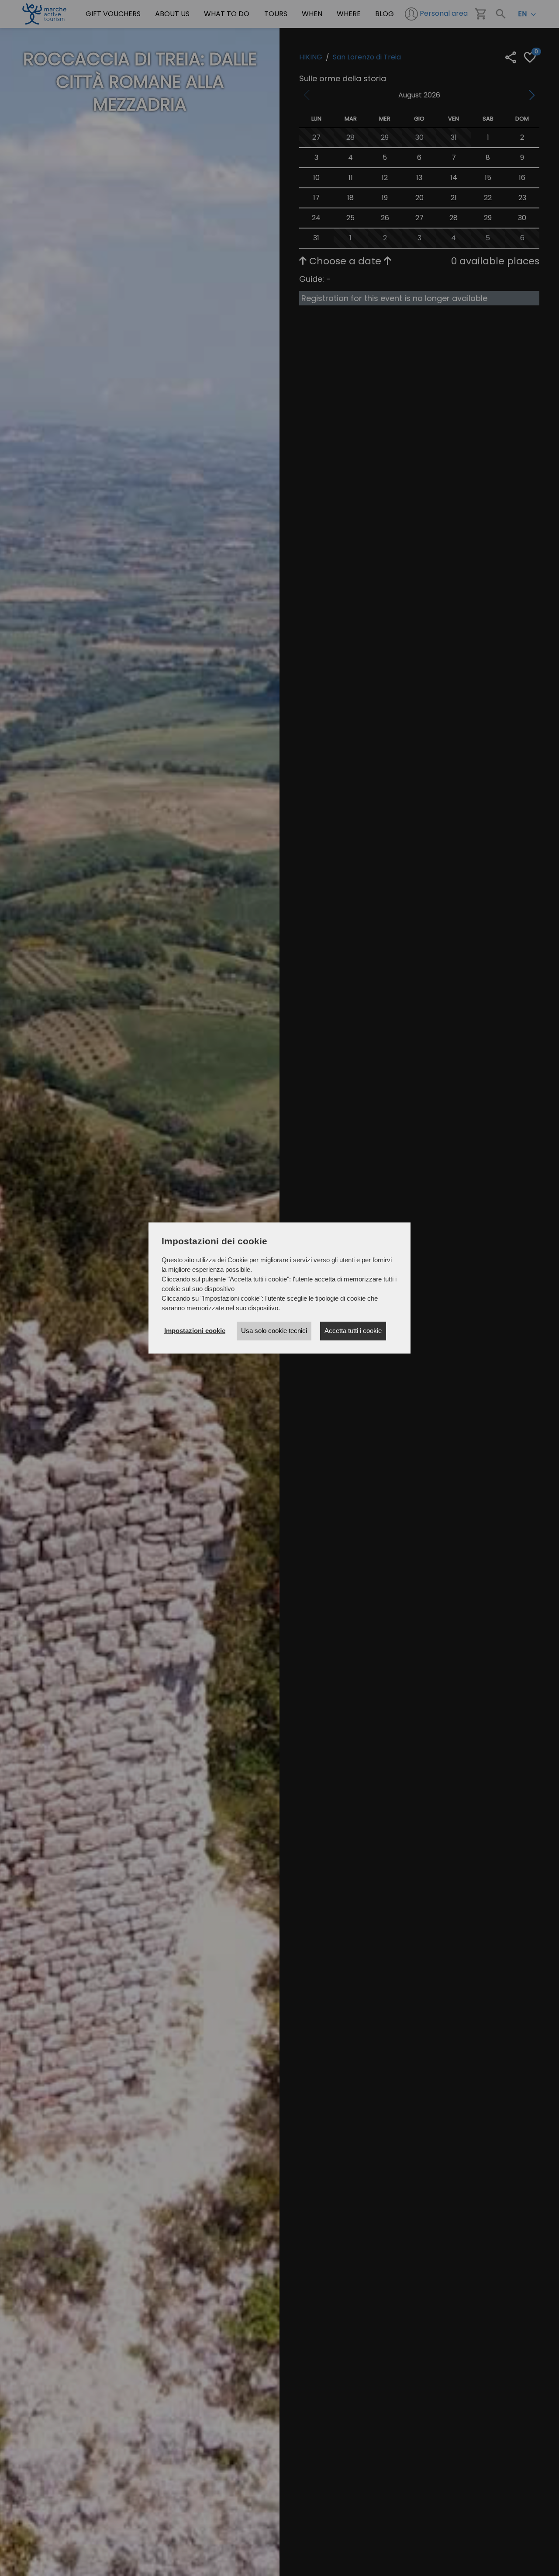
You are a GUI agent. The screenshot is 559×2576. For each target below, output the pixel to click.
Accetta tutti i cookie (353, 1331)
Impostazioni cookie (195, 1331)
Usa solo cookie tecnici (274, 1331)
